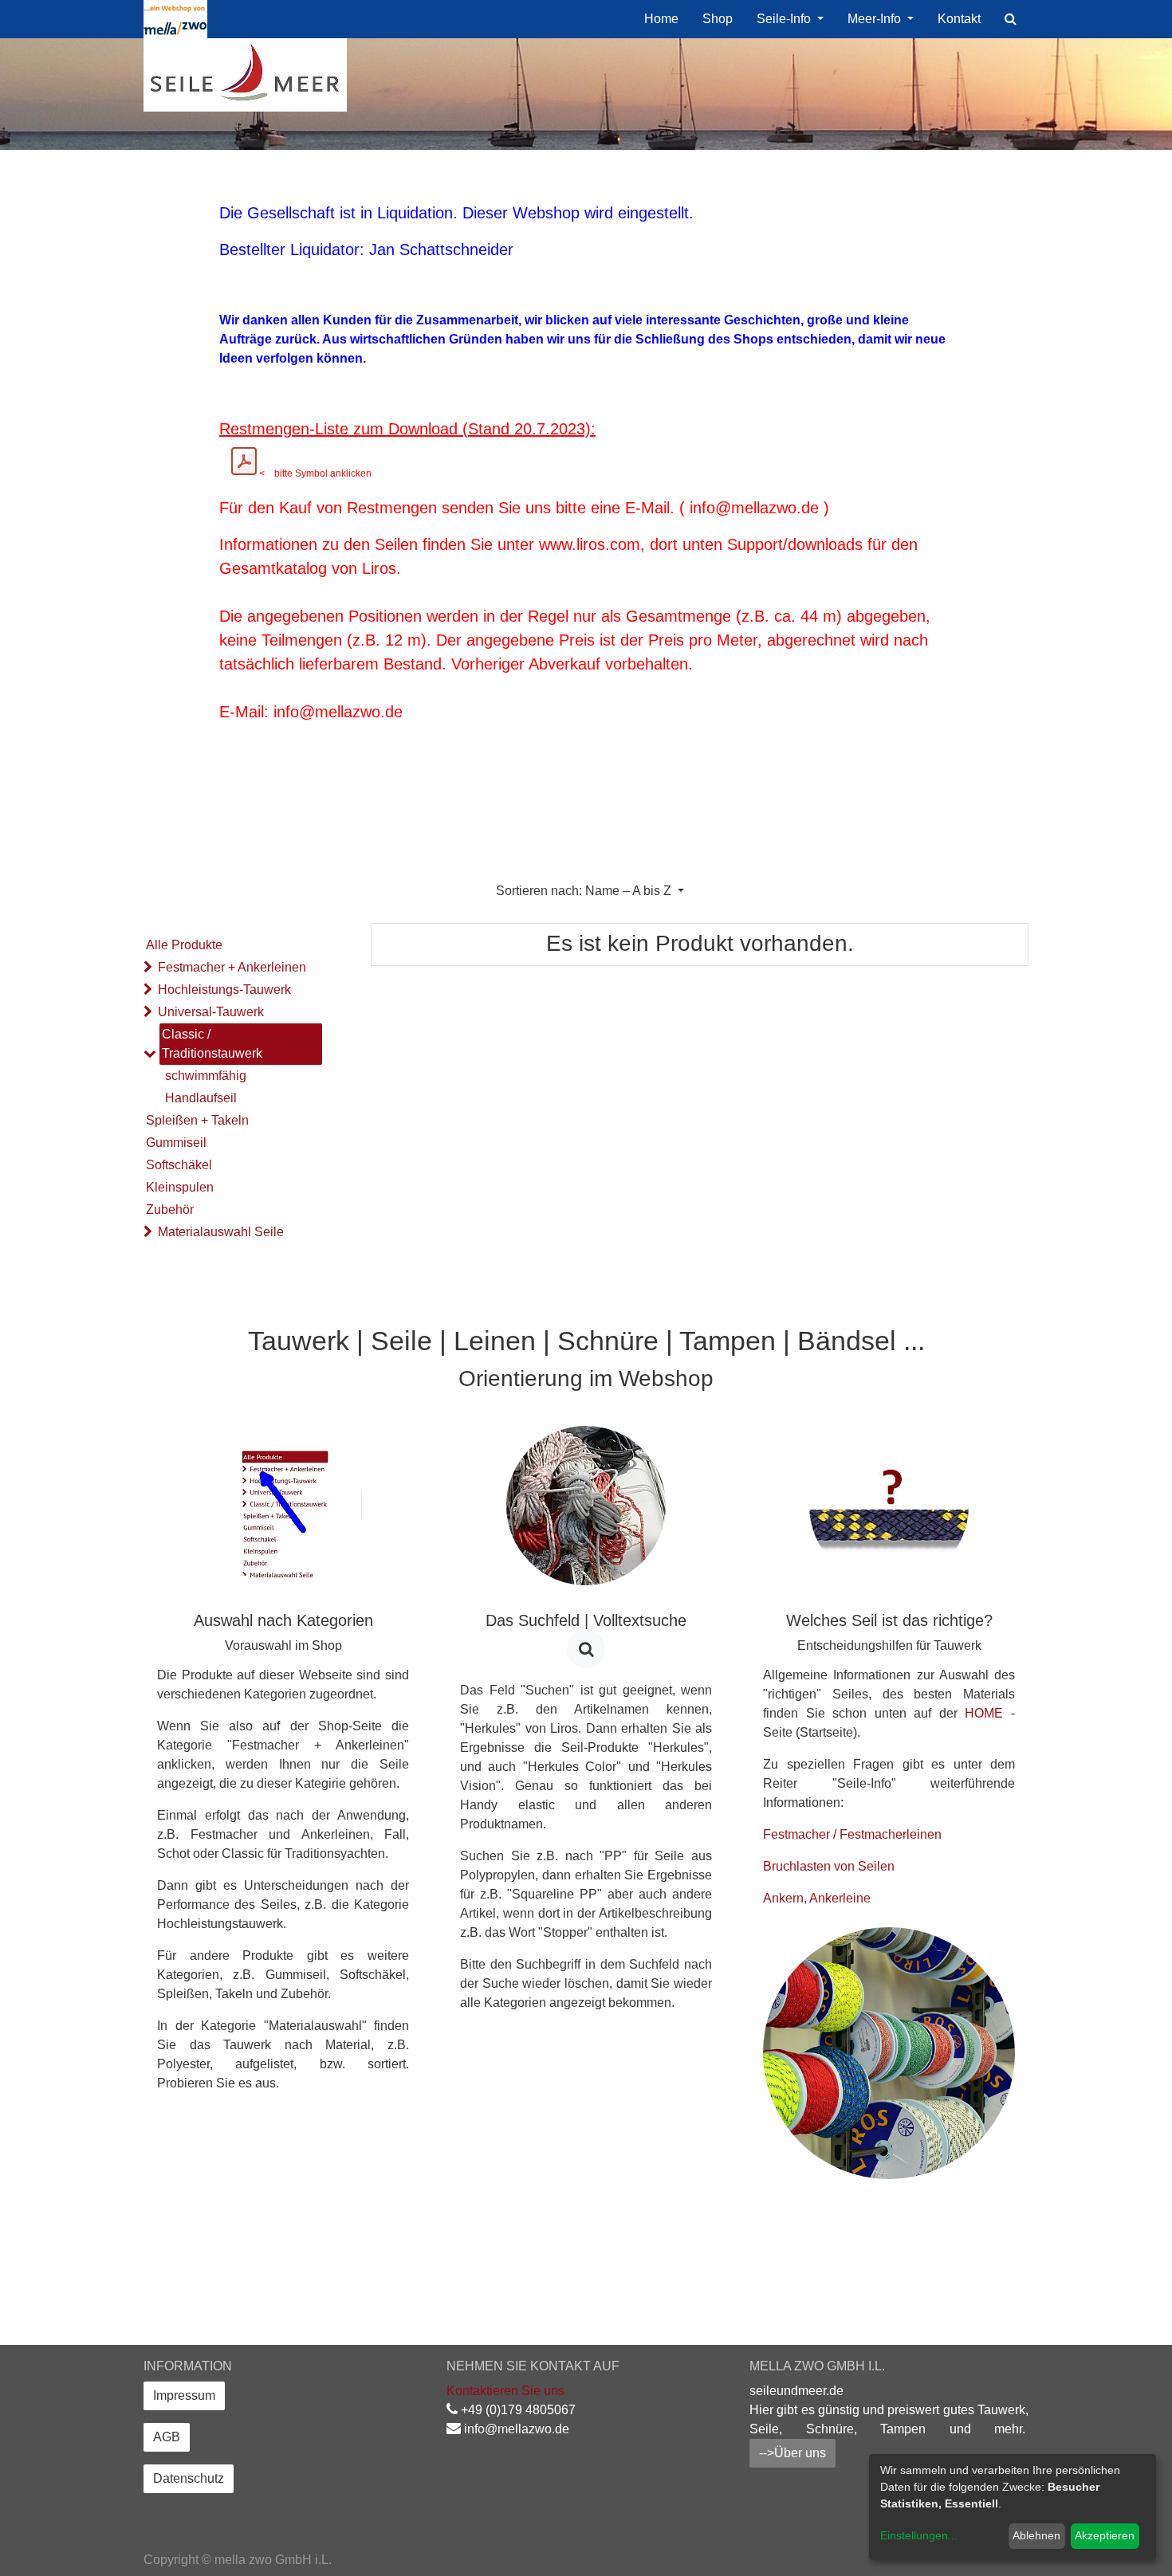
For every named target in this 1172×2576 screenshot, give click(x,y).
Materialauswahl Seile (221, 1232)
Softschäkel (179, 1165)
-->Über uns (792, 2453)
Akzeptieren (1105, 2535)
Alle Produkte (184, 945)
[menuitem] (661, 19)
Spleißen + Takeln (197, 1120)
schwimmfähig (206, 1076)
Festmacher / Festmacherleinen (852, 1834)
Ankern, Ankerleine (817, 1898)
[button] (590, 891)
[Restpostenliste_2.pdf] (244, 461)
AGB (167, 2437)
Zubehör (170, 1209)
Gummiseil (176, 1143)
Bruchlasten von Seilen (829, 1866)
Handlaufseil (201, 1098)
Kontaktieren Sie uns (505, 2391)
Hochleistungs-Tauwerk (224, 990)
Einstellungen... (919, 2535)
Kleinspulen (180, 1187)
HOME (984, 1713)
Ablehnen (1036, 2535)
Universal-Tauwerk (211, 1012)
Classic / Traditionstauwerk (212, 1044)
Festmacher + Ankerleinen (232, 967)
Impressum (184, 2395)
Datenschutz (189, 2478)
